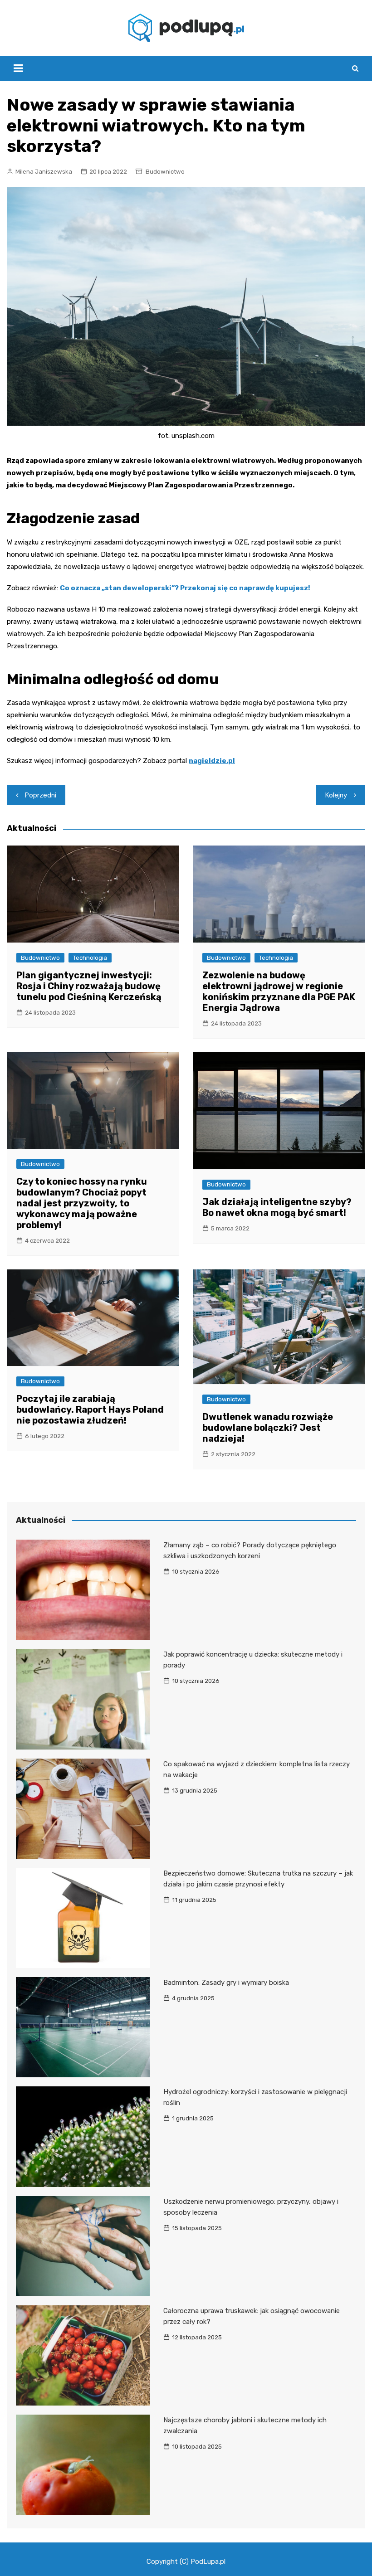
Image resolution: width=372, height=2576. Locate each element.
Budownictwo (165, 172)
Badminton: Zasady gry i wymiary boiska (226, 1983)
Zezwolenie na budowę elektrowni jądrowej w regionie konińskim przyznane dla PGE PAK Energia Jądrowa (279, 992)
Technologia (90, 958)
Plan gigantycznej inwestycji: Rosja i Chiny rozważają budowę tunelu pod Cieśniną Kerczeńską (89, 986)
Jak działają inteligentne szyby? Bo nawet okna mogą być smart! (277, 1207)
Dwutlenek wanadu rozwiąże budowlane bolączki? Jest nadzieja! (268, 1428)
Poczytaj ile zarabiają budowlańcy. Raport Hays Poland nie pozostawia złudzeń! (90, 1410)
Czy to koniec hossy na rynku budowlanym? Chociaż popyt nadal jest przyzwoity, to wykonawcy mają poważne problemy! (82, 1203)
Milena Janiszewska (44, 172)
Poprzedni (41, 795)
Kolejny (336, 795)
